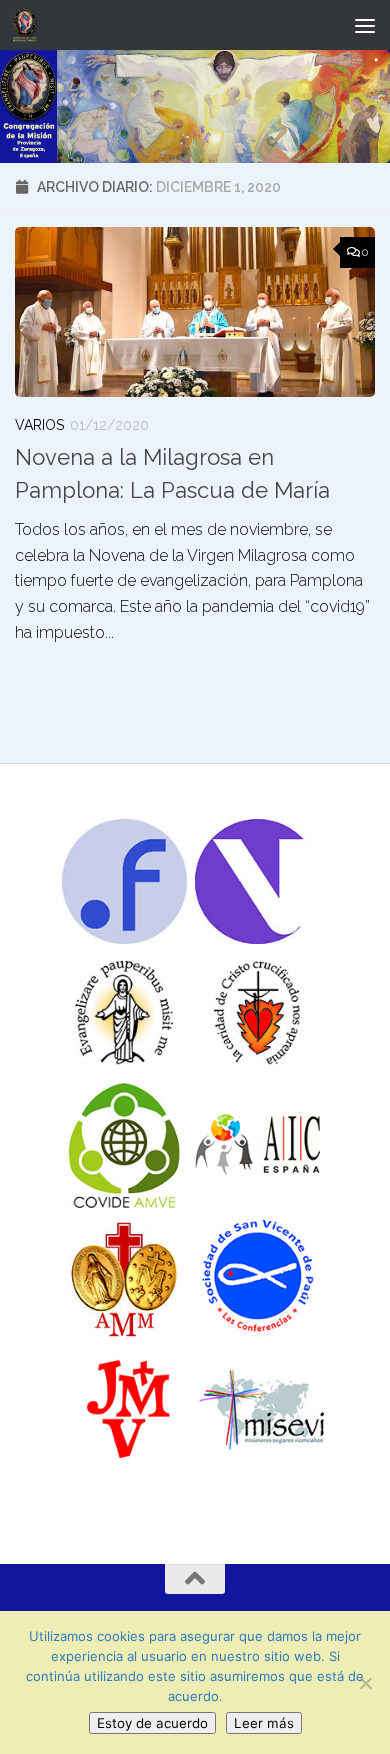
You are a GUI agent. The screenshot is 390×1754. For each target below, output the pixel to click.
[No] (365, 1683)
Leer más (264, 1723)
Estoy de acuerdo (152, 1723)
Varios (39, 425)
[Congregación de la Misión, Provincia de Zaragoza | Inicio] (29, 25)
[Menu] (365, 25)
